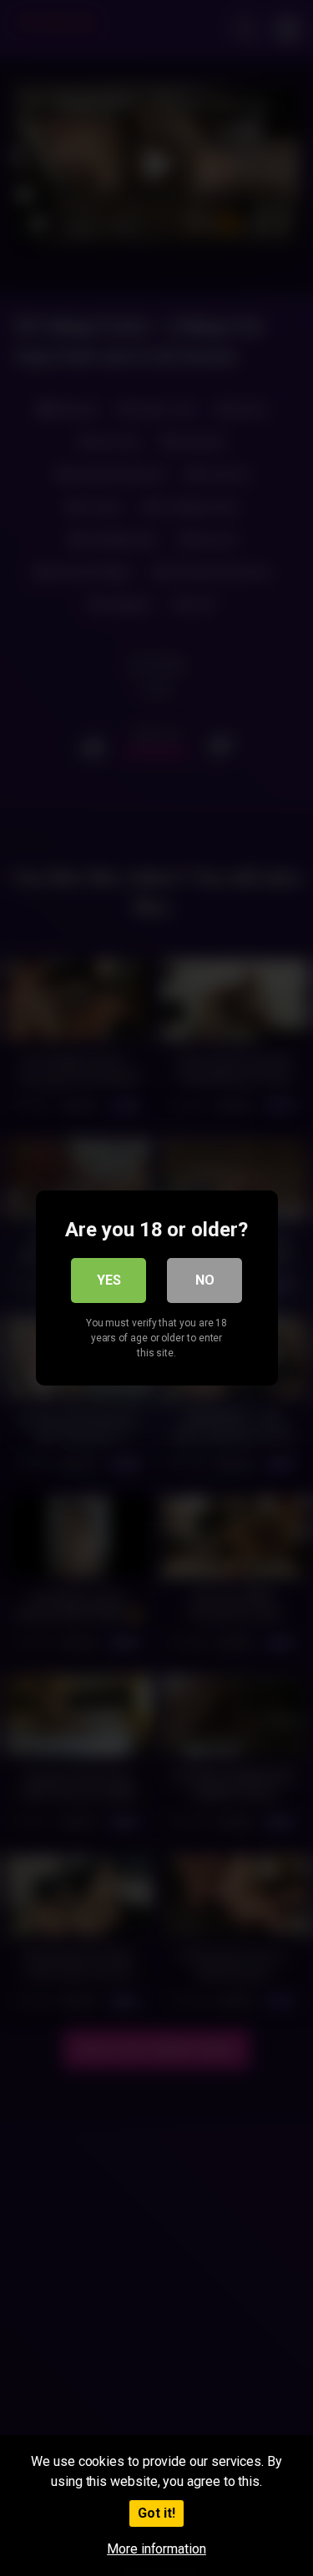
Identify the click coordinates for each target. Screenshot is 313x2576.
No (205, 1280)
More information (156, 2549)
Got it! (156, 2513)
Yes (109, 1280)
